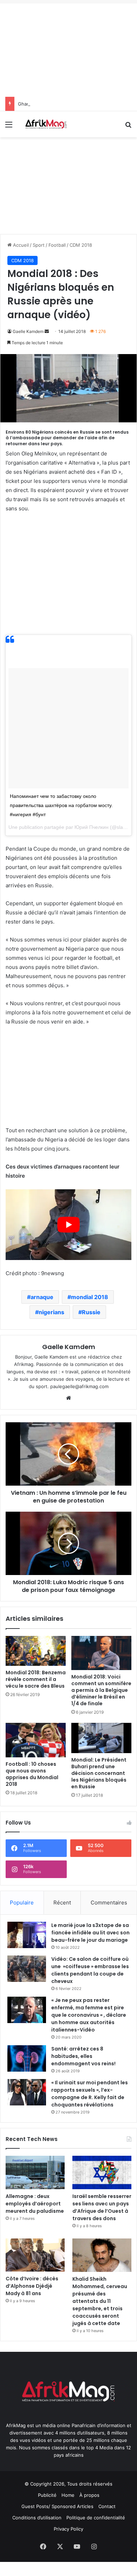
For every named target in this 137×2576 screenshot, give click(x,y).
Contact (107, 2506)
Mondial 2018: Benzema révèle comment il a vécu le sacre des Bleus (36, 1679)
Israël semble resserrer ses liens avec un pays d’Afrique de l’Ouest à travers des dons (102, 2207)
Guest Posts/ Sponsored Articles (57, 2506)
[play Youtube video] (68, 1225)
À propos (89, 2495)
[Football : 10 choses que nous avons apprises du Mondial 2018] (36, 1740)
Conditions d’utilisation (37, 2518)
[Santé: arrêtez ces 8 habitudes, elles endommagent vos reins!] (27, 2058)
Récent (62, 1903)
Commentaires (109, 1903)
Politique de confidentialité (96, 2518)
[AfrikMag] (46, 124)
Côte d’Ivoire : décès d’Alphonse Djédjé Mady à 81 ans (32, 2286)
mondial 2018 (90, 1297)
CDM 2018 (81, 245)
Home (68, 2495)
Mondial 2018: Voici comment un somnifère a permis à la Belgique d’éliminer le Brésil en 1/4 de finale (101, 1690)
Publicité (47, 2495)
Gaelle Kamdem (28, 331)
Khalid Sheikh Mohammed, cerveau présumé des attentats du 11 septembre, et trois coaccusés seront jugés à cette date (100, 2301)
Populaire (22, 1903)
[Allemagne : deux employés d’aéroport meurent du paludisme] (35, 2172)
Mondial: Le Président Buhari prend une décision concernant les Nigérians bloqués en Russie (99, 1773)
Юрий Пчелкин (92, 827)
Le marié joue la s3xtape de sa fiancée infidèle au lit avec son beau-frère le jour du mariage (90, 1933)
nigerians (51, 1312)
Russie (91, 1312)
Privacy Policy (68, 2529)
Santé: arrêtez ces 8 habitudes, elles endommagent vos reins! (83, 2056)
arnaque (42, 1297)
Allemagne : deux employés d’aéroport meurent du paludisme (35, 2204)
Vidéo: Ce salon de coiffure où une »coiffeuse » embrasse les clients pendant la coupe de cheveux (90, 1970)
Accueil (20, 245)
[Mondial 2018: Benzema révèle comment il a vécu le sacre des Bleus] (36, 1651)
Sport (39, 245)
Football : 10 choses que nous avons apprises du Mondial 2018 (32, 1774)
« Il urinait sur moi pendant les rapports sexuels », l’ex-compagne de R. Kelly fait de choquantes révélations (90, 2094)
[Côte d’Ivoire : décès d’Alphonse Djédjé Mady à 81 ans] (35, 2255)
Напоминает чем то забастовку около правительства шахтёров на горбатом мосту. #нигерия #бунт (61, 805)
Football (57, 245)
